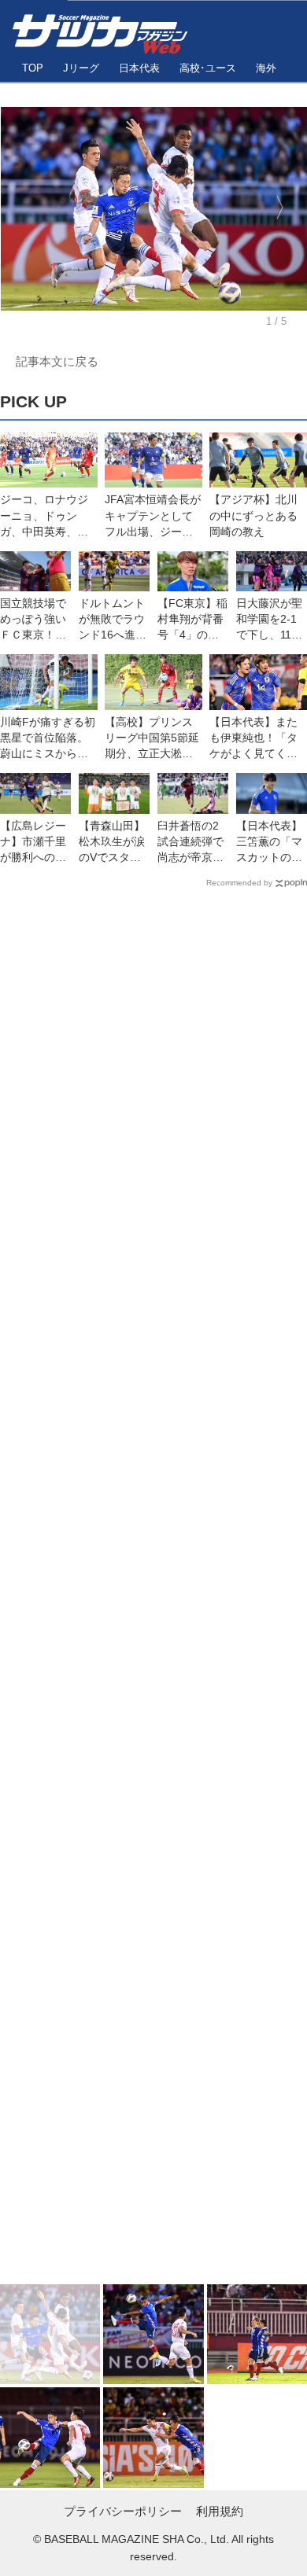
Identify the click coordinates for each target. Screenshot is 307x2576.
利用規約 (220, 2511)
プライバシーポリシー (123, 2511)
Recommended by (239, 883)
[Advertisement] (153, 1590)
